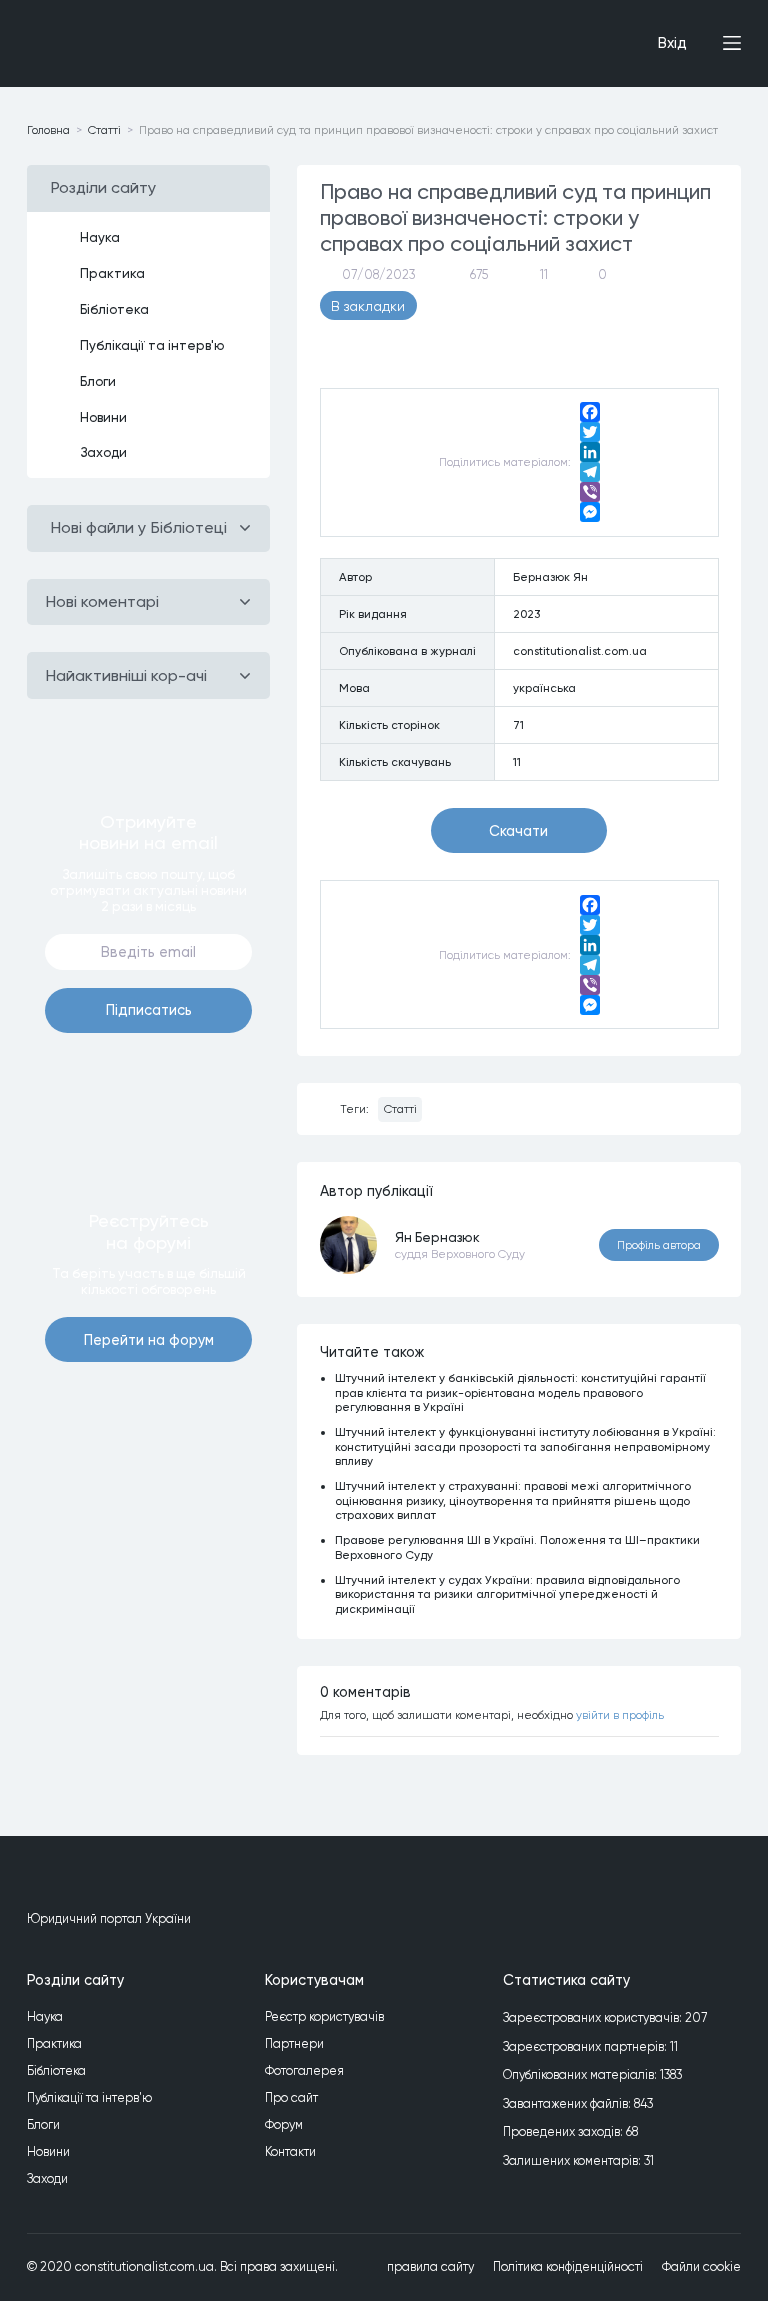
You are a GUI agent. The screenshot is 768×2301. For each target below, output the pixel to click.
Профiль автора (659, 1245)
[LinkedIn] (590, 452)
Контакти (290, 2151)
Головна (48, 130)
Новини (103, 417)
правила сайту (430, 2266)
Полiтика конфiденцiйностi (568, 2266)
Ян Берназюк (437, 1237)
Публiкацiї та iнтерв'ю (152, 345)
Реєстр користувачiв (324, 2016)
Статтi (104, 130)
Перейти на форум (149, 1340)
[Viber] (590, 492)
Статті (400, 1109)
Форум (284, 2124)
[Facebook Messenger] (590, 512)
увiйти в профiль (620, 1715)
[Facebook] (590, 412)
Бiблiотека (114, 309)
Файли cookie (701, 2266)
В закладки (368, 306)
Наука (100, 237)
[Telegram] (590, 472)
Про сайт (291, 2097)
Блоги (98, 381)
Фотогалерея (304, 2070)
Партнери (294, 2043)
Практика (112, 273)
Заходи (103, 452)
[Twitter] (590, 432)
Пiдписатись (149, 1010)
